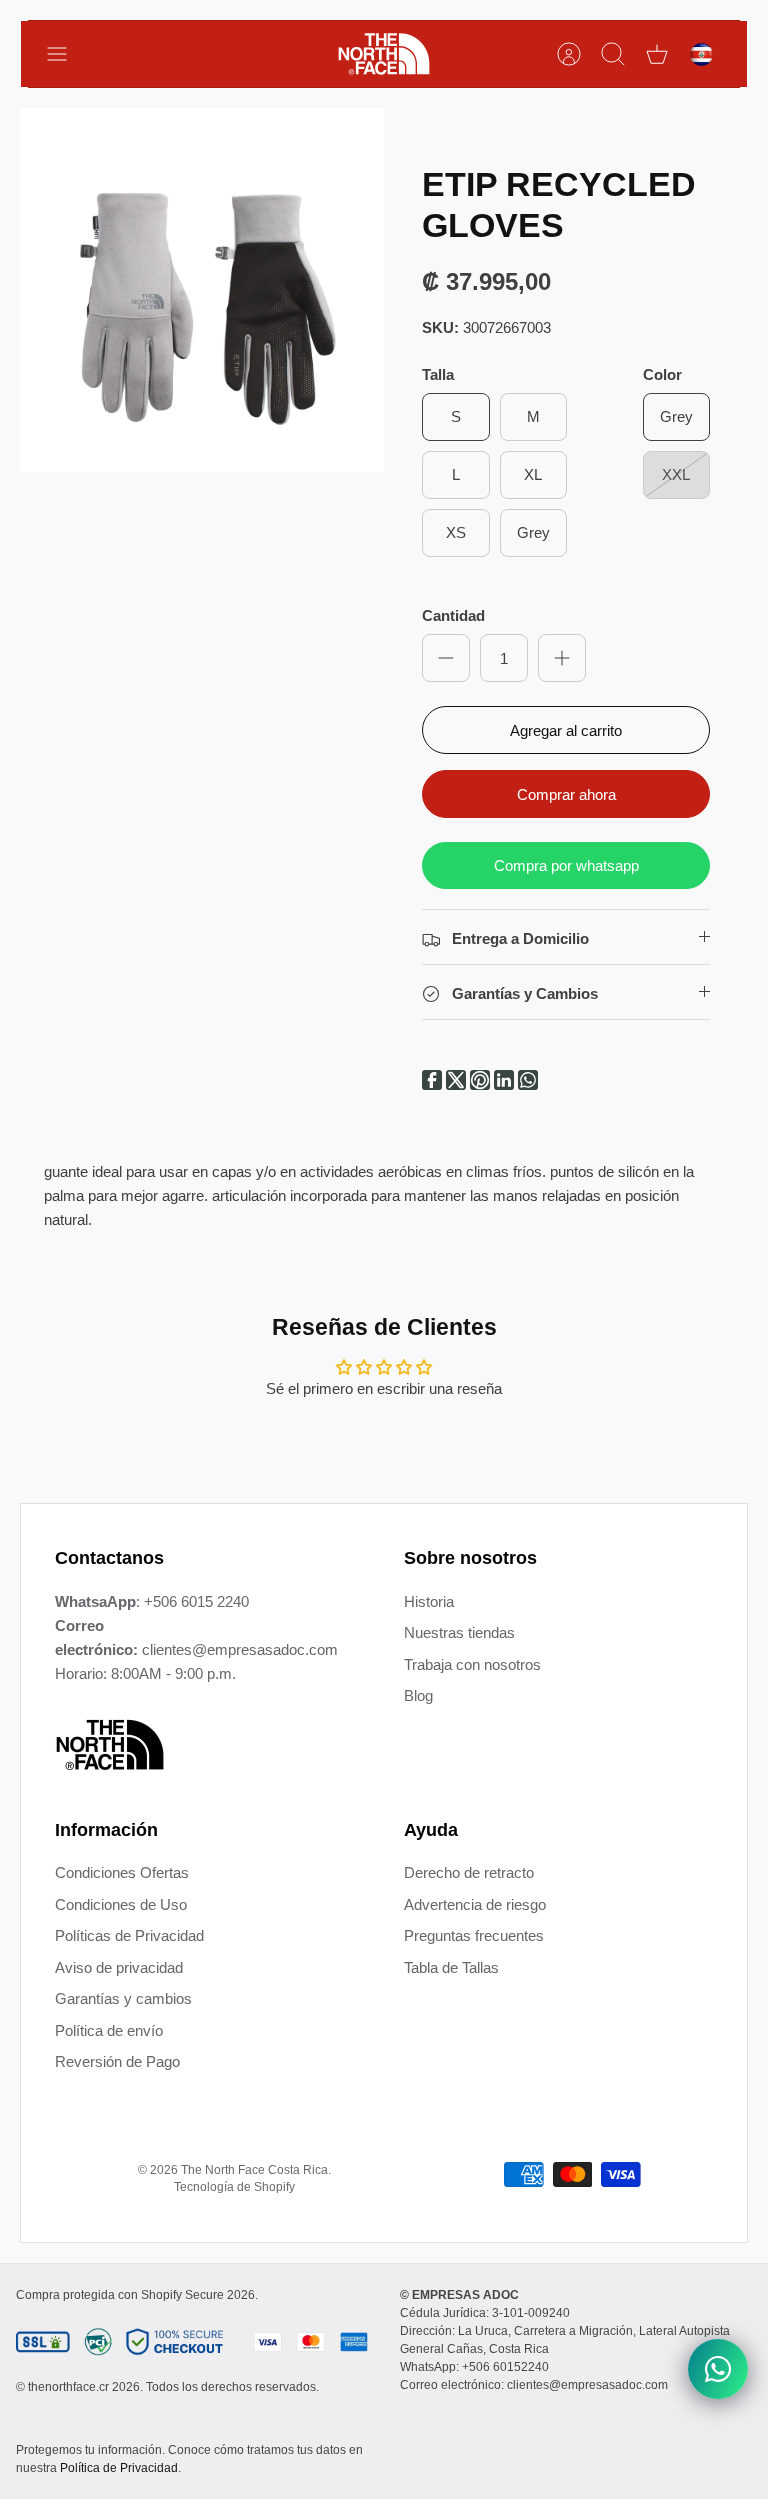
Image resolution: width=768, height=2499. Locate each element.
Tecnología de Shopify (234, 2187)
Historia (429, 1601)
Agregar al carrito (566, 730)
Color (662, 374)
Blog (418, 1695)
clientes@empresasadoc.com (240, 1649)
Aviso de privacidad (119, 1967)
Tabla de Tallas (451, 1967)
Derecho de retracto (469, 1872)
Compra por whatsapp (566, 865)
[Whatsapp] (528, 1084)
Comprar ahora (566, 794)
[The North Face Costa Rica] (384, 54)
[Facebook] (434, 1084)
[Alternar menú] (67, 54)
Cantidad (453, 615)
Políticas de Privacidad (129, 1935)
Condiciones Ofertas (122, 1872)
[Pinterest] (482, 1084)
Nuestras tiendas (459, 1632)
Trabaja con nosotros (472, 1664)
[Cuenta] (569, 54)
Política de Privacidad (119, 2468)
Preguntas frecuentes (474, 1935)
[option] (202, 290)
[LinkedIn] (506, 1084)
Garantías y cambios (123, 1998)
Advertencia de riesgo (475, 1904)
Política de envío (109, 2030)
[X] (458, 1084)
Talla (438, 374)
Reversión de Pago (117, 2061)
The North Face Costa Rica (254, 2170)
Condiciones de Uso (121, 1904)
